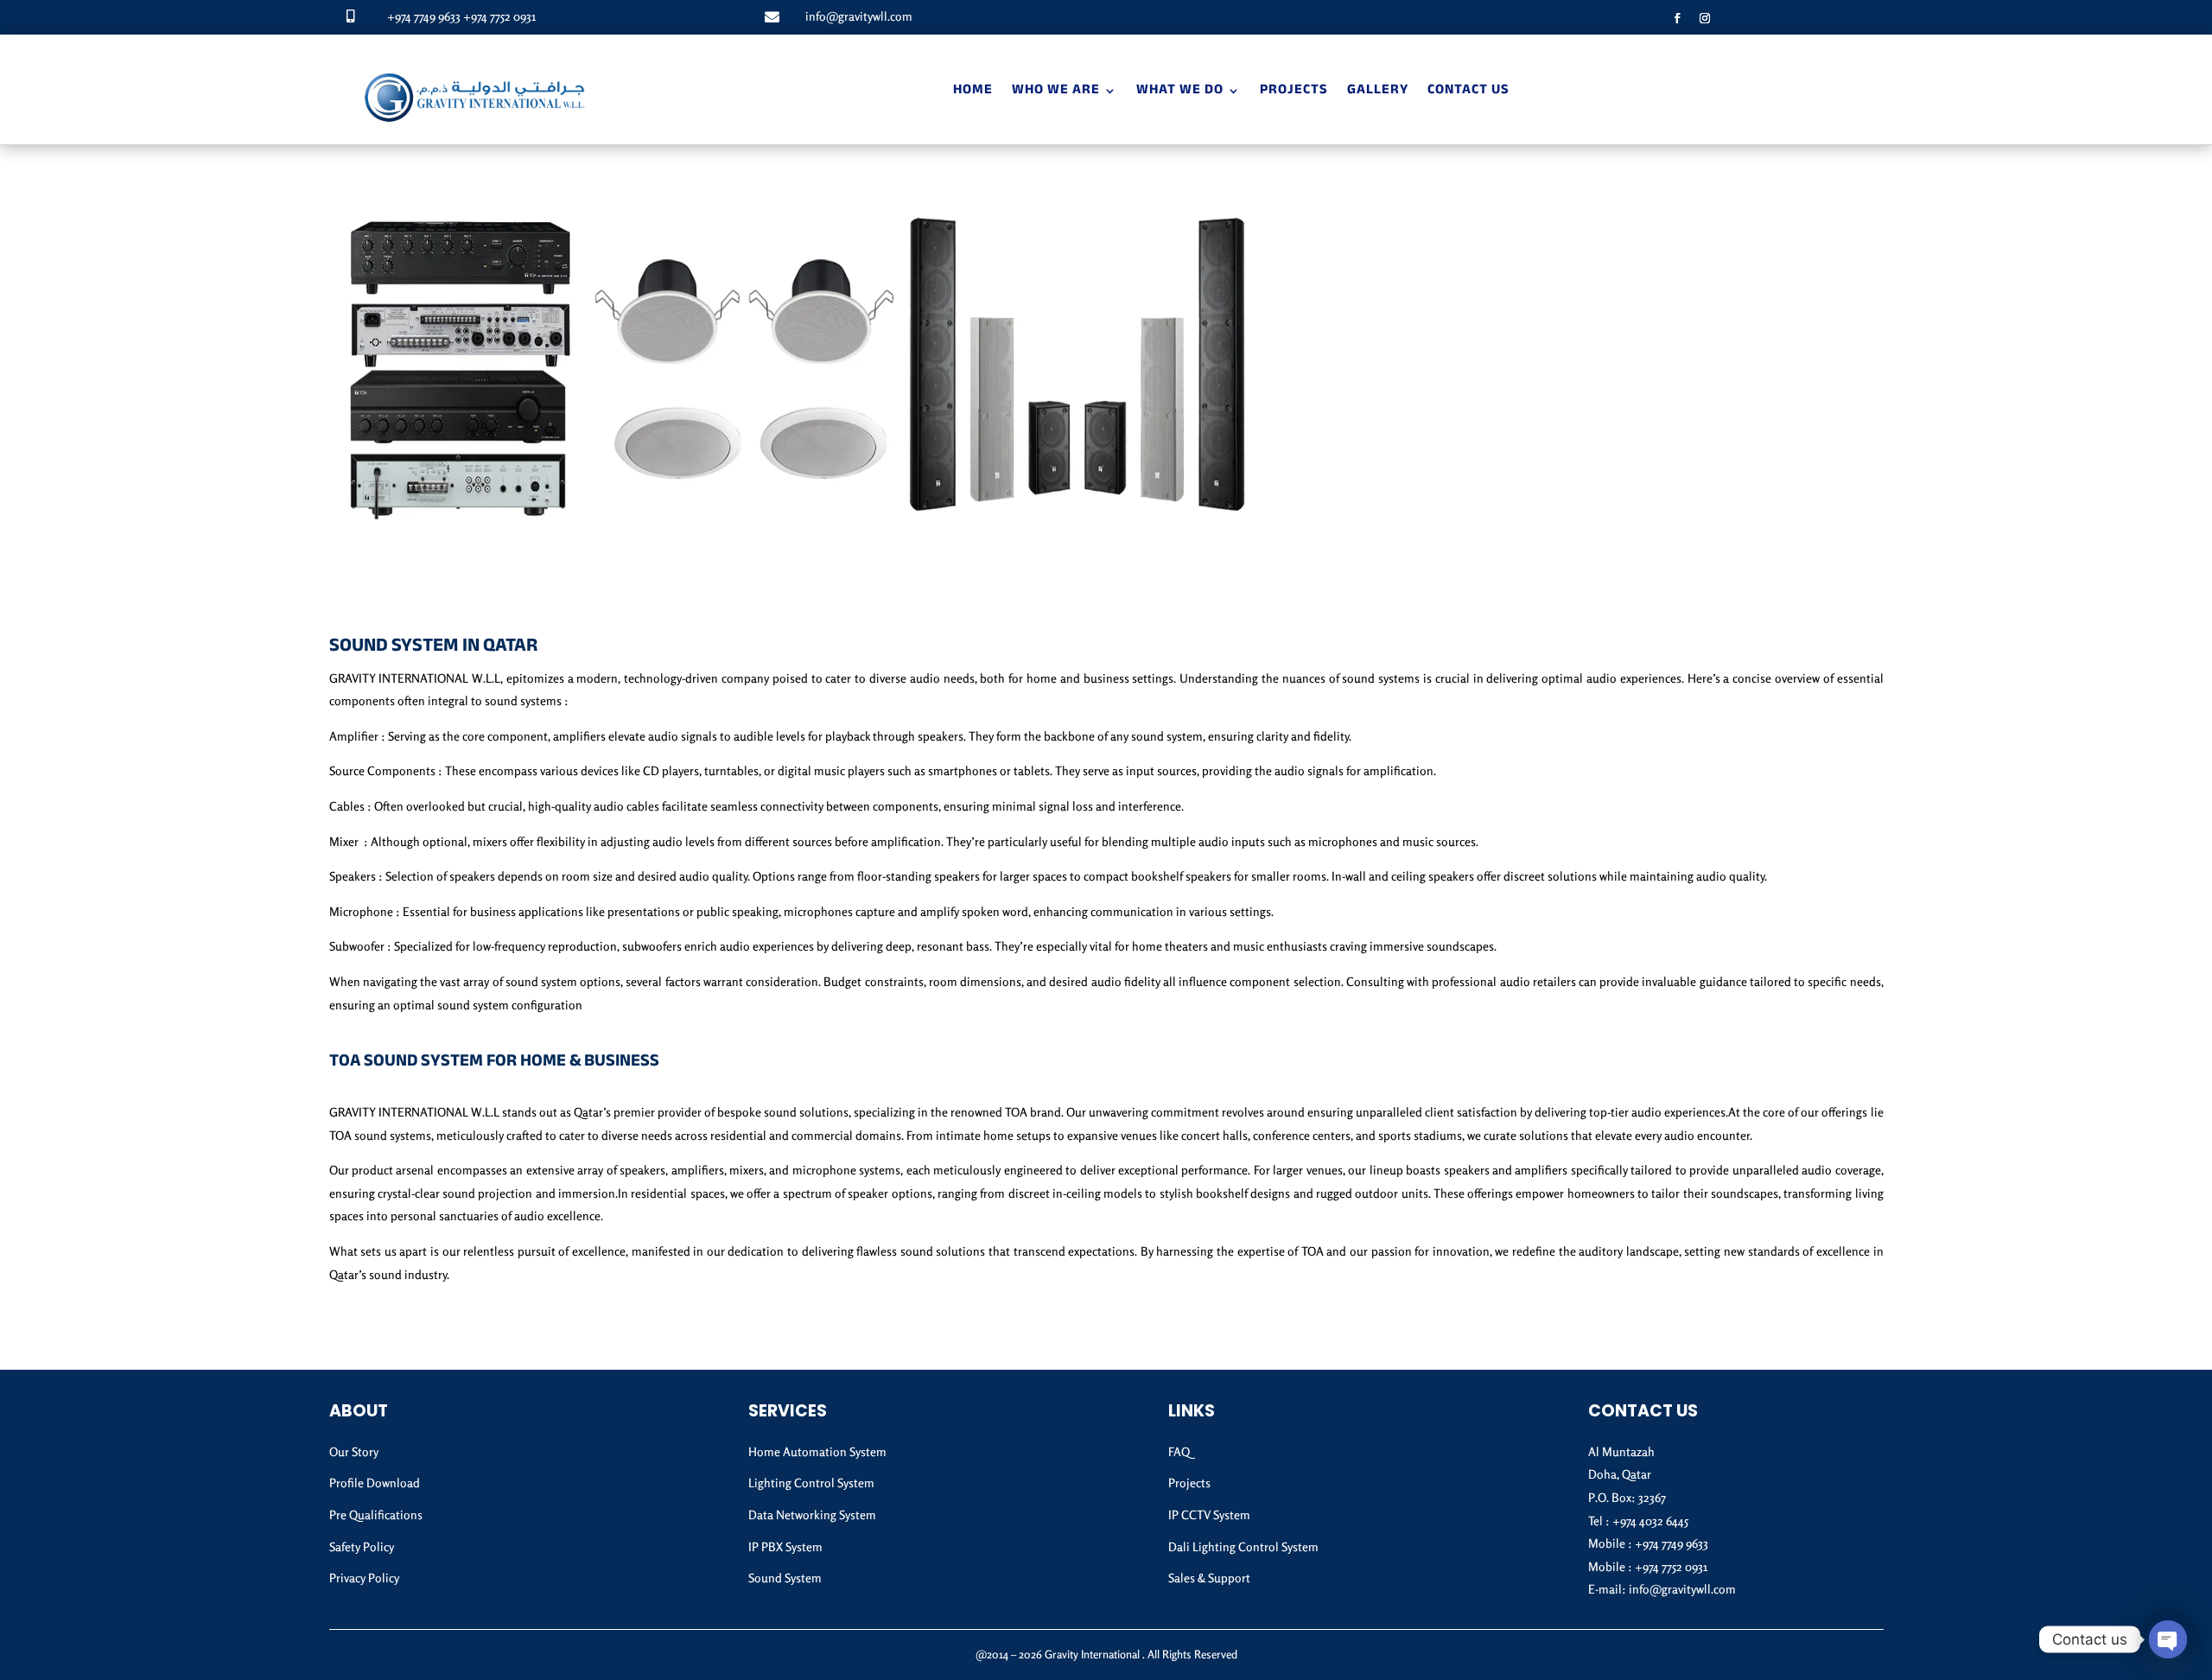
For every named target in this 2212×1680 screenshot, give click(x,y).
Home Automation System (817, 1451)
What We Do (1180, 91)
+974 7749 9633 (424, 16)
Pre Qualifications (376, 1515)
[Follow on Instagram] (1705, 18)
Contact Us (1468, 91)
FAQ (1179, 1451)
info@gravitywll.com (859, 16)
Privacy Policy (364, 1578)
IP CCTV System (1209, 1515)
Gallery (1378, 91)
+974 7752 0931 (499, 16)
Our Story (354, 1451)
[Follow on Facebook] (1677, 18)
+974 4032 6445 (1650, 1521)
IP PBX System (785, 1546)
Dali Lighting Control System (1243, 1546)
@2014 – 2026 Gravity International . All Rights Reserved (1106, 1654)
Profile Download (375, 1483)
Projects (1294, 91)
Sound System (785, 1578)
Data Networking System (812, 1515)
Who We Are (1056, 91)
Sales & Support (1209, 1578)
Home (973, 91)
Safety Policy (362, 1546)
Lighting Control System (811, 1483)
